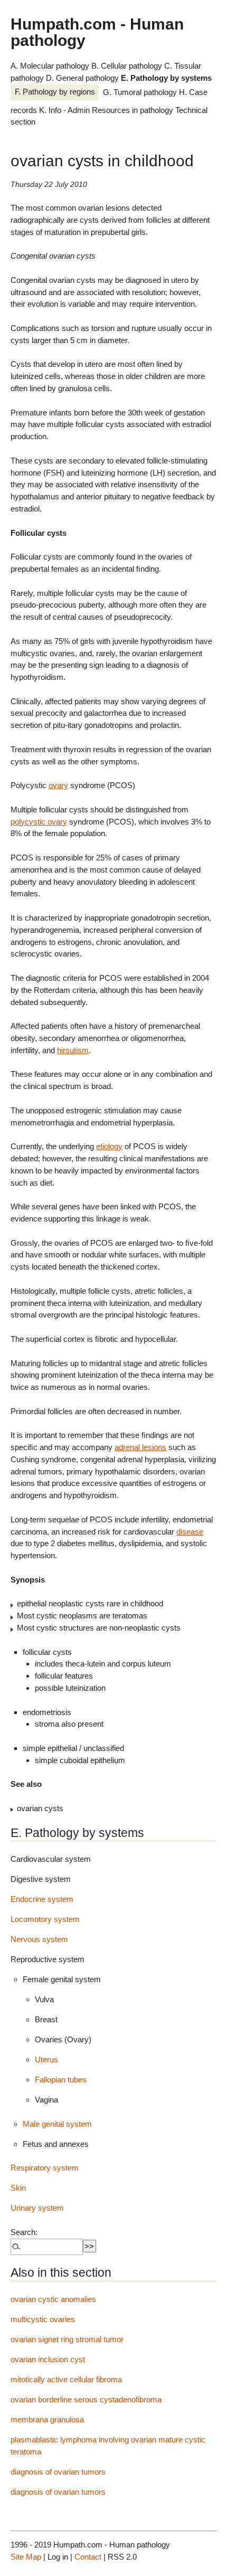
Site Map (26, 2557)
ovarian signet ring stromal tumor (67, 2339)
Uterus (46, 2059)
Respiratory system (45, 2168)
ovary (58, 785)
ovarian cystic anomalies (53, 2299)
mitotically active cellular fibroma (66, 2379)
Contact (88, 2557)
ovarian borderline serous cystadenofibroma (86, 2399)
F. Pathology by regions (55, 92)
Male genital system (57, 2124)
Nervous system (39, 1939)
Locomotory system (45, 1919)
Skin (18, 2188)
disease (190, 1532)
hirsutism (73, 1050)
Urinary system (37, 2208)
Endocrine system (42, 1899)
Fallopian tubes (61, 2080)
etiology (109, 1146)
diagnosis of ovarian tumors (58, 2472)
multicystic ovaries (43, 2319)
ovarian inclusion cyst (48, 2359)
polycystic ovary (39, 822)
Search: (24, 2232)
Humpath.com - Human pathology (97, 32)
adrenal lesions (140, 1447)
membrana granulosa (47, 2419)
